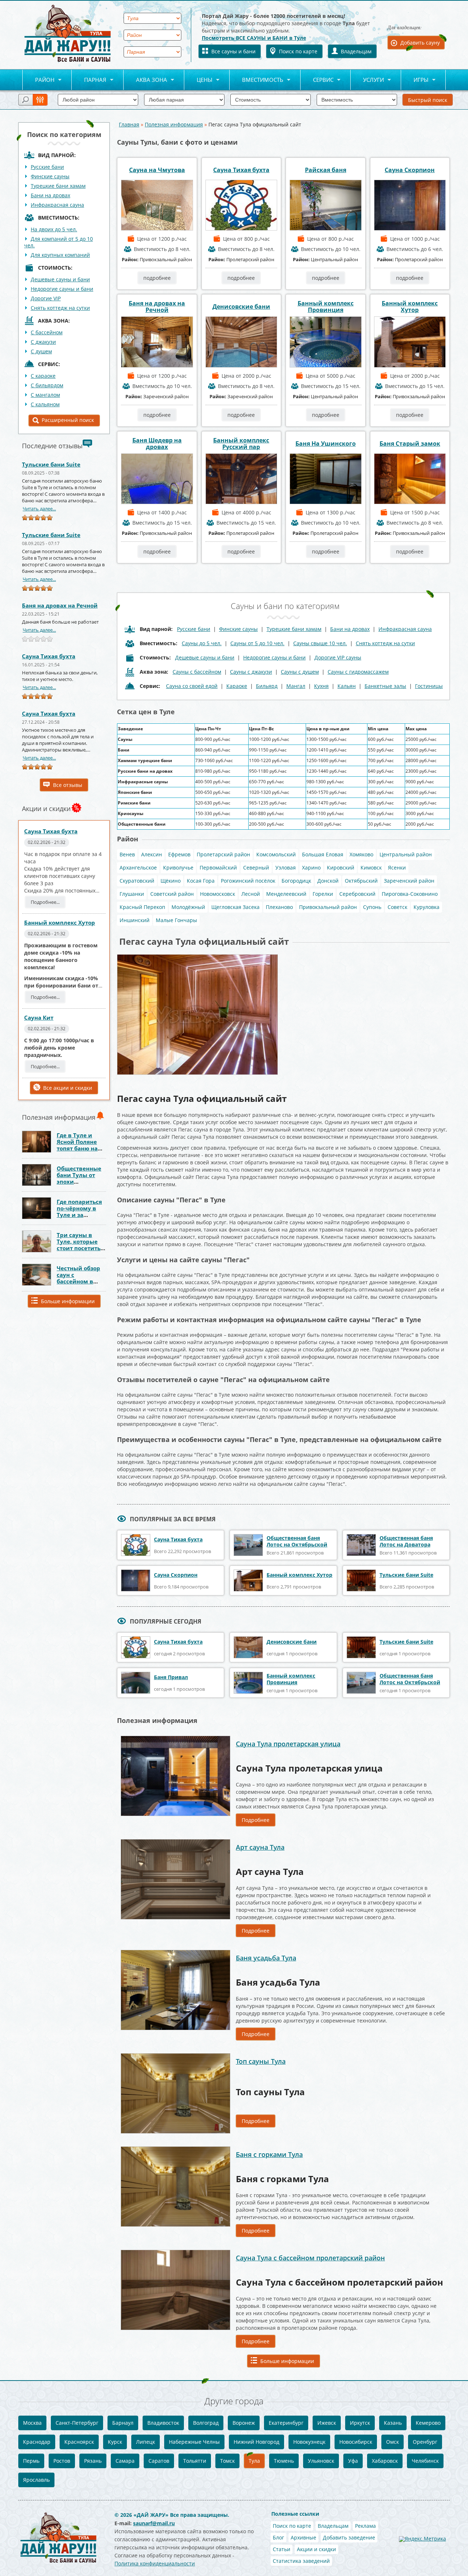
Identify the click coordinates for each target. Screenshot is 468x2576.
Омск (392, 2442)
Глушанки (132, 894)
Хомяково (361, 854)
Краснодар (37, 2442)
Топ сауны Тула (261, 2061)
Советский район (172, 894)
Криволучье (178, 867)
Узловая (286, 867)
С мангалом (45, 395)
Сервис (317, 80)
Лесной (251, 894)
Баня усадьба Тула (266, 1958)
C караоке (43, 376)
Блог (278, 2537)
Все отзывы (68, 785)
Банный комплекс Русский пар (241, 444)
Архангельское (138, 867)
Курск (115, 2442)
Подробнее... (45, 902)
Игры (415, 80)
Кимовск (371, 867)
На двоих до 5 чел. (54, 229)
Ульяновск (321, 2461)
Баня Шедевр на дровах (157, 444)
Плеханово (279, 907)
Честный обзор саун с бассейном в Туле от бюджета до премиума (81, 1281)
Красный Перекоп (142, 907)
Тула (254, 2461)
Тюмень (284, 2461)
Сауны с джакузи (251, 672)
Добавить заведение (349, 2537)
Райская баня (326, 170)
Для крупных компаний (60, 255)
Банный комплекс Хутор (60, 922)
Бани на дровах (50, 195)
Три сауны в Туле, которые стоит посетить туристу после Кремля (79, 1248)
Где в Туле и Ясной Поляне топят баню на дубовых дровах (80, 1145)
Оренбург (425, 2442)
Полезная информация (174, 124)
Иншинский (135, 920)
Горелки (323, 894)
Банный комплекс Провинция (326, 307)
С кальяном (45, 404)
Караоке (237, 686)
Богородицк (296, 881)
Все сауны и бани (233, 51)
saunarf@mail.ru (154, 2523)
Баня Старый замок (410, 444)
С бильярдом (47, 385)
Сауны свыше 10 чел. (320, 643)
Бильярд (267, 686)
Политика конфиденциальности (155, 2563)
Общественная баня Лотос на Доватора (406, 1541)
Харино (311, 867)
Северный (256, 867)
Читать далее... (39, 509)
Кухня (321, 686)
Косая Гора (201, 881)
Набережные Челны (194, 2442)
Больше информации (68, 1301)
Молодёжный (188, 907)
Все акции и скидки (68, 1088)
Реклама (365, 2526)
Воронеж (244, 2423)
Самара (125, 2461)
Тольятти (195, 2461)
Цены (198, 80)
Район (38, 80)
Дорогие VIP (46, 298)
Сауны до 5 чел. (202, 643)
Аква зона (145, 80)
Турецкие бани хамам (58, 186)
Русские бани (47, 167)
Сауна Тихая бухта (49, 656)
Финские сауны (50, 176)
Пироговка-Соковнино (410, 894)
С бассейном (47, 332)
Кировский (341, 867)
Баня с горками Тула (269, 2154)
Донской (328, 881)
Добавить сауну (420, 43)
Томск (227, 2461)
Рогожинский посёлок (248, 881)
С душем (41, 351)
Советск (397, 907)
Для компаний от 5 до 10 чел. (58, 242)
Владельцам (356, 51)
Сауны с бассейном (197, 672)
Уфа (353, 2461)
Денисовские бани (241, 307)
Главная (129, 124)
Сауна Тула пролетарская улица (288, 1744)
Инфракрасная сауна (57, 205)
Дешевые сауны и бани (60, 279)
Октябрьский (361, 881)
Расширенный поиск (68, 420)
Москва (32, 2423)
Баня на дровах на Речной (60, 605)
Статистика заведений (301, 2561)
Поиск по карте (298, 51)
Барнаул (123, 2423)
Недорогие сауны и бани (62, 289)
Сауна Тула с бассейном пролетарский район (310, 2258)
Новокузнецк (309, 2442)
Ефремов (179, 854)
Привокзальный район (328, 907)
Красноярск (79, 2442)
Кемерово (428, 2423)
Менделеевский (286, 894)
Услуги (367, 80)
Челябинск (425, 2461)
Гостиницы (429, 686)
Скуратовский (137, 881)
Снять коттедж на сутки (60, 308)
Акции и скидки (316, 2549)
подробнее (157, 278)
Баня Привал (171, 1677)
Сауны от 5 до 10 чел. (257, 643)
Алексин (152, 854)
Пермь (31, 2461)
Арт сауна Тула (260, 1847)
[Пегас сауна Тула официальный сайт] (197, 957)
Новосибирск (356, 2442)
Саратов (159, 2461)
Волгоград (206, 2423)
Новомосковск (218, 894)
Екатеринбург (286, 2423)
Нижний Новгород (256, 2442)
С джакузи (43, 342)
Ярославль (36, 2480)
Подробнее (256, 1820)
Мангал (296, 686)
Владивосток (163, 2423)
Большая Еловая (323, 854)
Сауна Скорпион (410, 170)
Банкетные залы (385, 686)
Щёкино (171, 881)
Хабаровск (385, 2461)
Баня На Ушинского (326, 444)
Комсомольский (276, 854)
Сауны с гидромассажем (358, 672)
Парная (89, 80)
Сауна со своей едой (192, 686)
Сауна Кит (39, 1017)
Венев (127, 854)
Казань (393, 2423)
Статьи (282, 2549)
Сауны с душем (300, 672)
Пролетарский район (223, 854)
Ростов (62, 2461)
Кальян (347, 686)
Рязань (93, 2461)
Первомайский (218, 867)
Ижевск (327, 2423)
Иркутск (360, 2423)
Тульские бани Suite (51, 464)
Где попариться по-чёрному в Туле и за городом (79, 1211)
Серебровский (357, 894)
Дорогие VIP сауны (338, 657)
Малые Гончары (176, 920)
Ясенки (397, 867)
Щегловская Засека (235, 907)
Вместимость (256, 80)
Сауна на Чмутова (157, 170)
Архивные (303, 2537)
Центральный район (406, 854)
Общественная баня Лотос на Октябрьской (297, 1541)
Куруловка (427, 907)
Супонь (372, 907)
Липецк (146, 2442)
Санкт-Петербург (77, 2423)
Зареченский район (409, 881)
